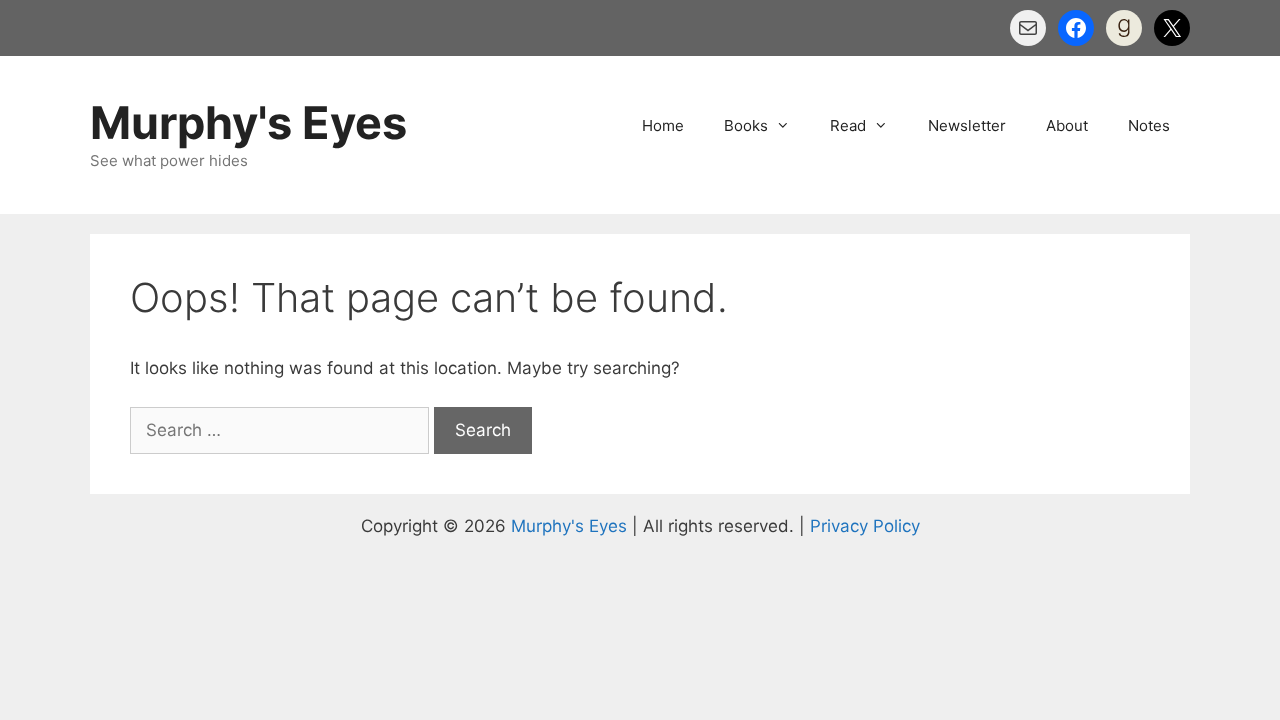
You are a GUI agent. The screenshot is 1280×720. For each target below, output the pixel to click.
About (1067, 125)
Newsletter (967, 125)
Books (746, 125)
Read (848, 125)
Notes (1149, 125)
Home (663, 125)
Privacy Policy (865, 526)
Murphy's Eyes (248, 122)
